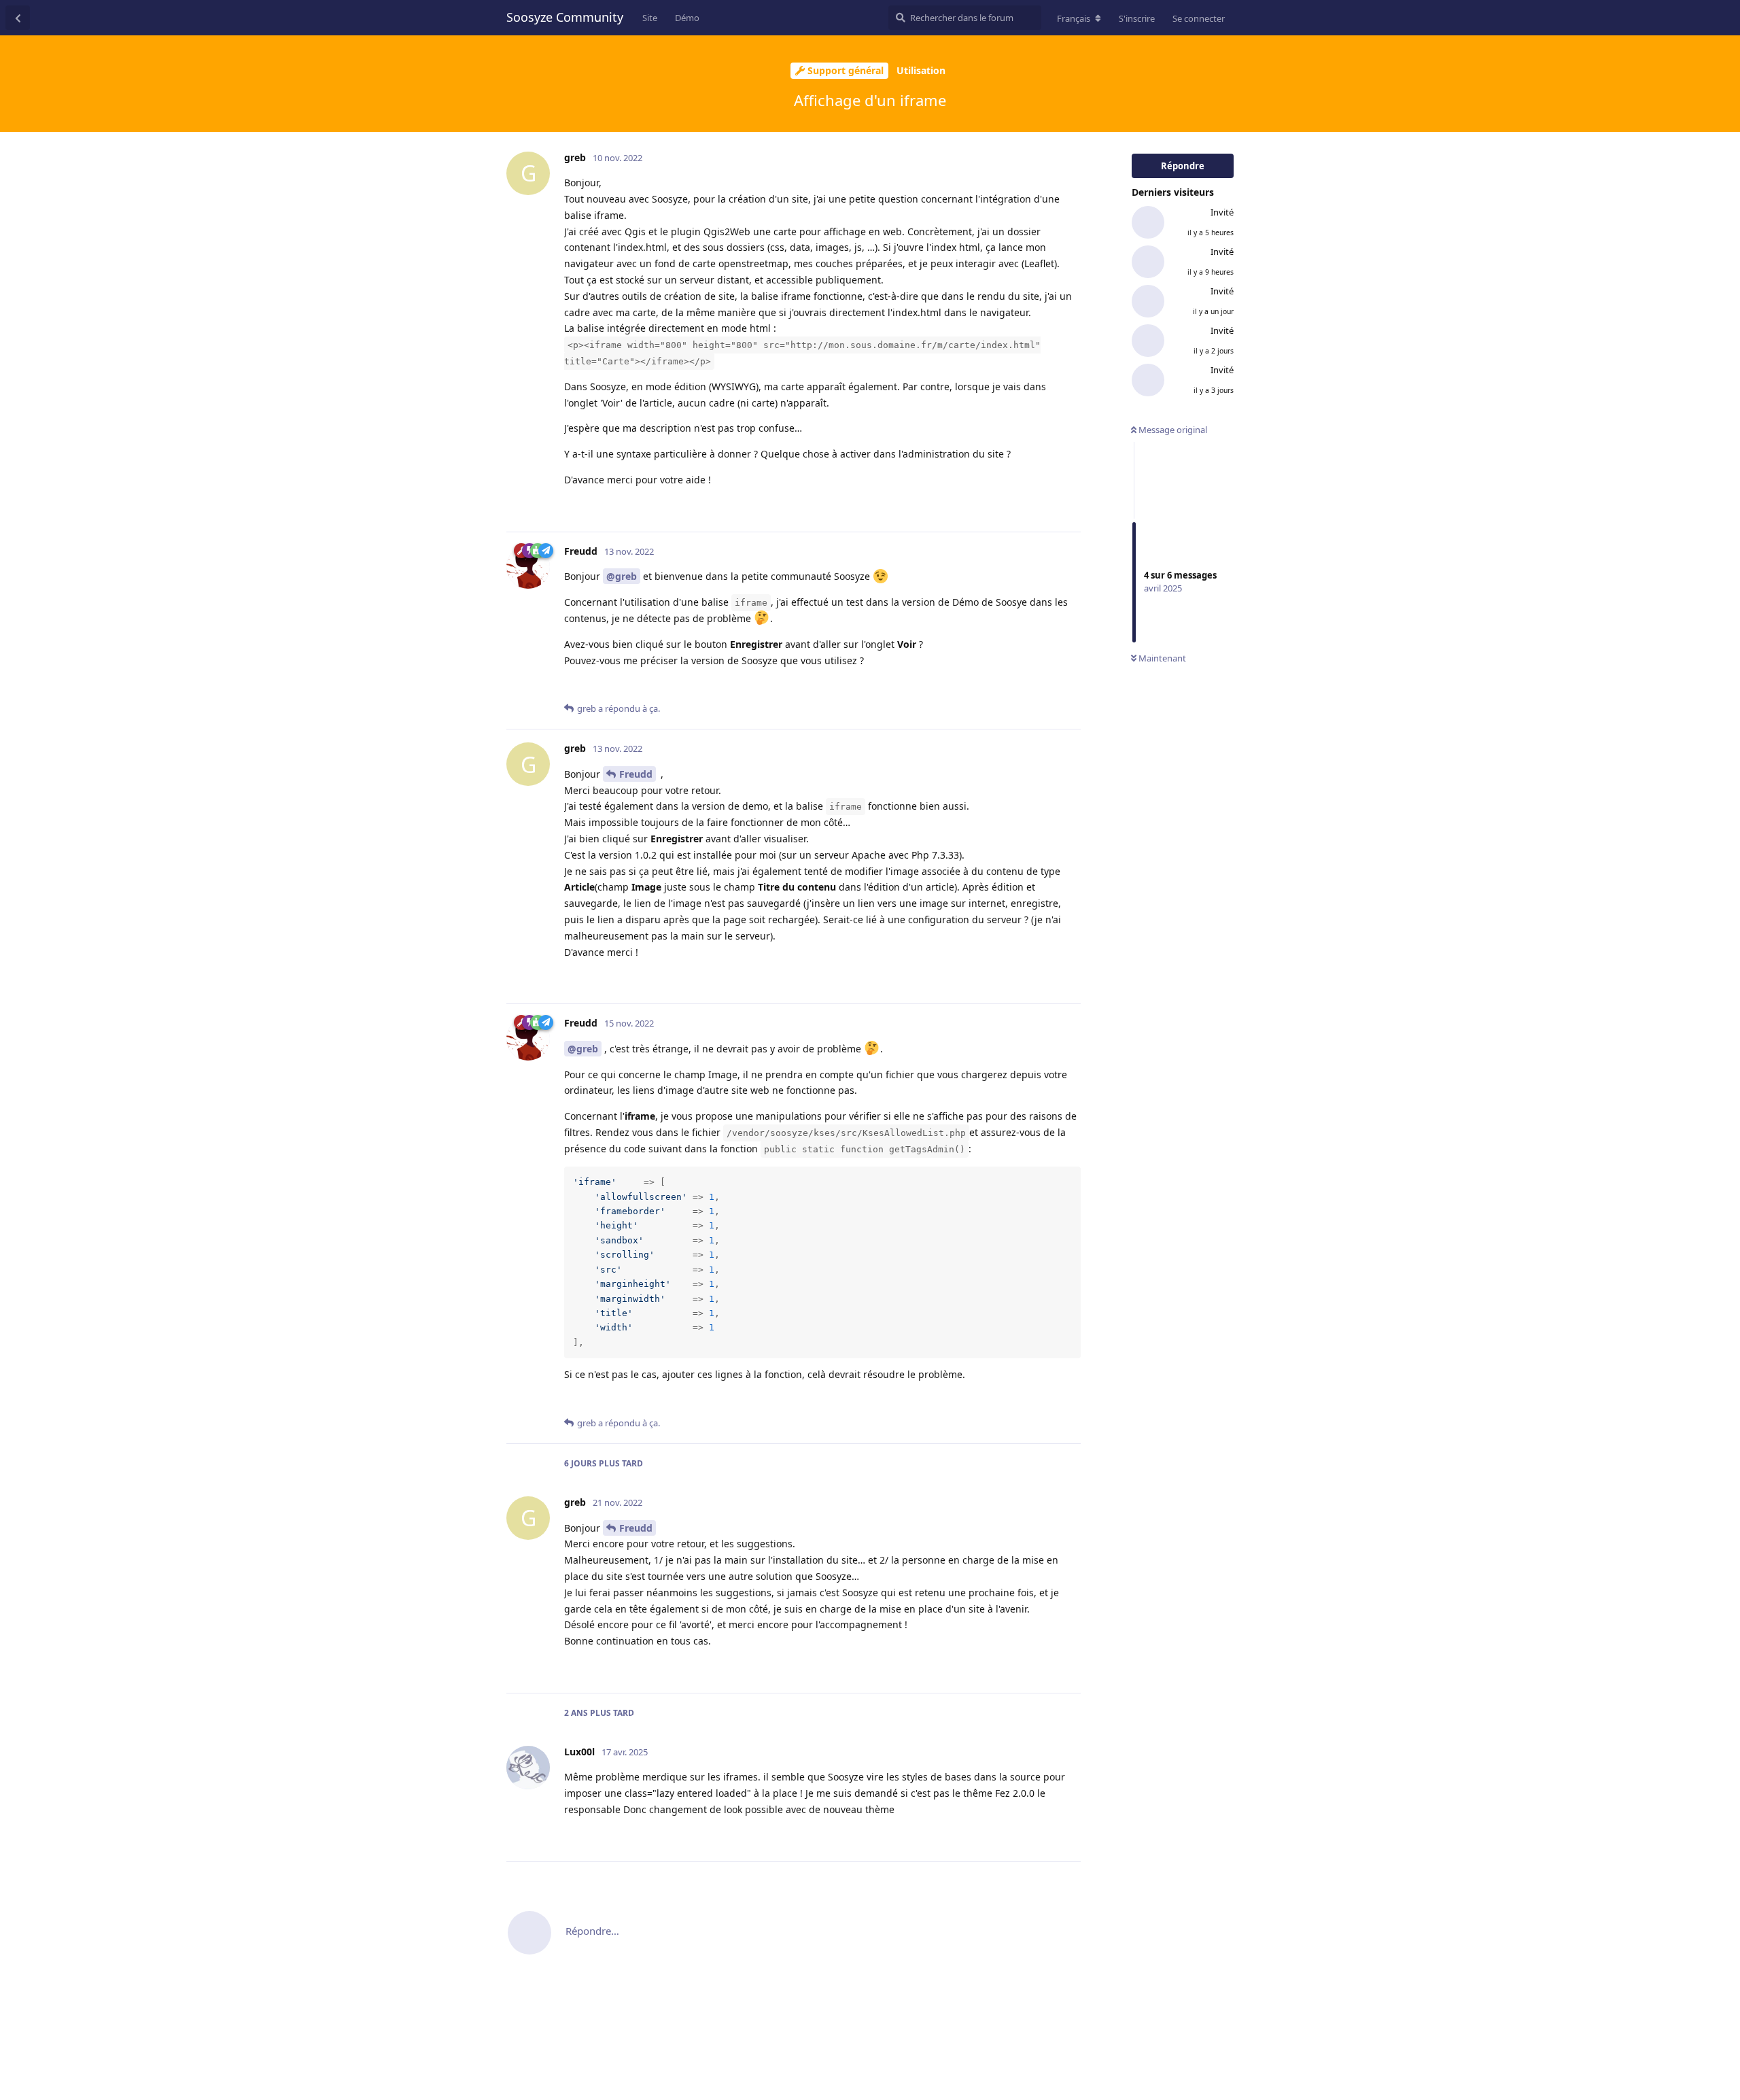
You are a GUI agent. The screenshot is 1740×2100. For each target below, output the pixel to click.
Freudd (636, 774)
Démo (687, 18)
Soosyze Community (565, 17)
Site (650, 18)
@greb (622, 576)
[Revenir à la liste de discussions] (18, 18)
